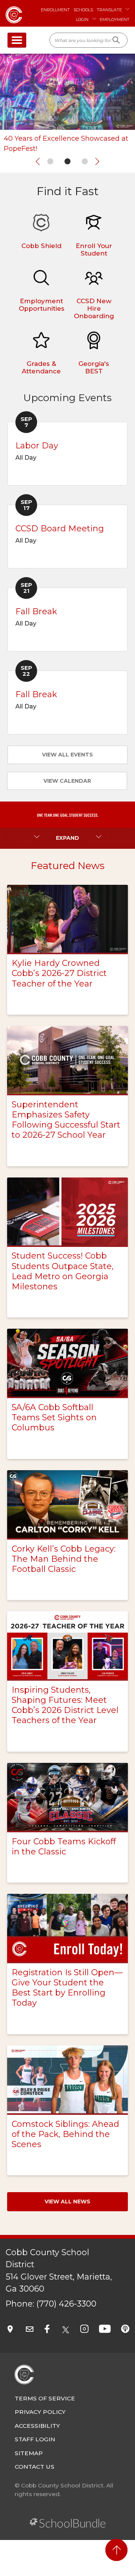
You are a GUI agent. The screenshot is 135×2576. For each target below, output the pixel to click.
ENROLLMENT (55, 10)
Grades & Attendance (41, 367)
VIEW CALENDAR (67, 781)
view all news (67, 2202)
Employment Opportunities (42, 305)
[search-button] (116, 40)
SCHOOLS (83, 10)
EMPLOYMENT (115, 20)
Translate (109, 10)
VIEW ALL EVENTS (67, 755)
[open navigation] (17, 40)
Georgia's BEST (94, 367)
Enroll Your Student (94, 250)
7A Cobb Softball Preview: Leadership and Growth (67, 144)
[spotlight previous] (38, 161)
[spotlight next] (97, 161)
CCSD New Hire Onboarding (94, 308)
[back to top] (116, 2550)
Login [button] (82, 20)
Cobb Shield (41, 246)
